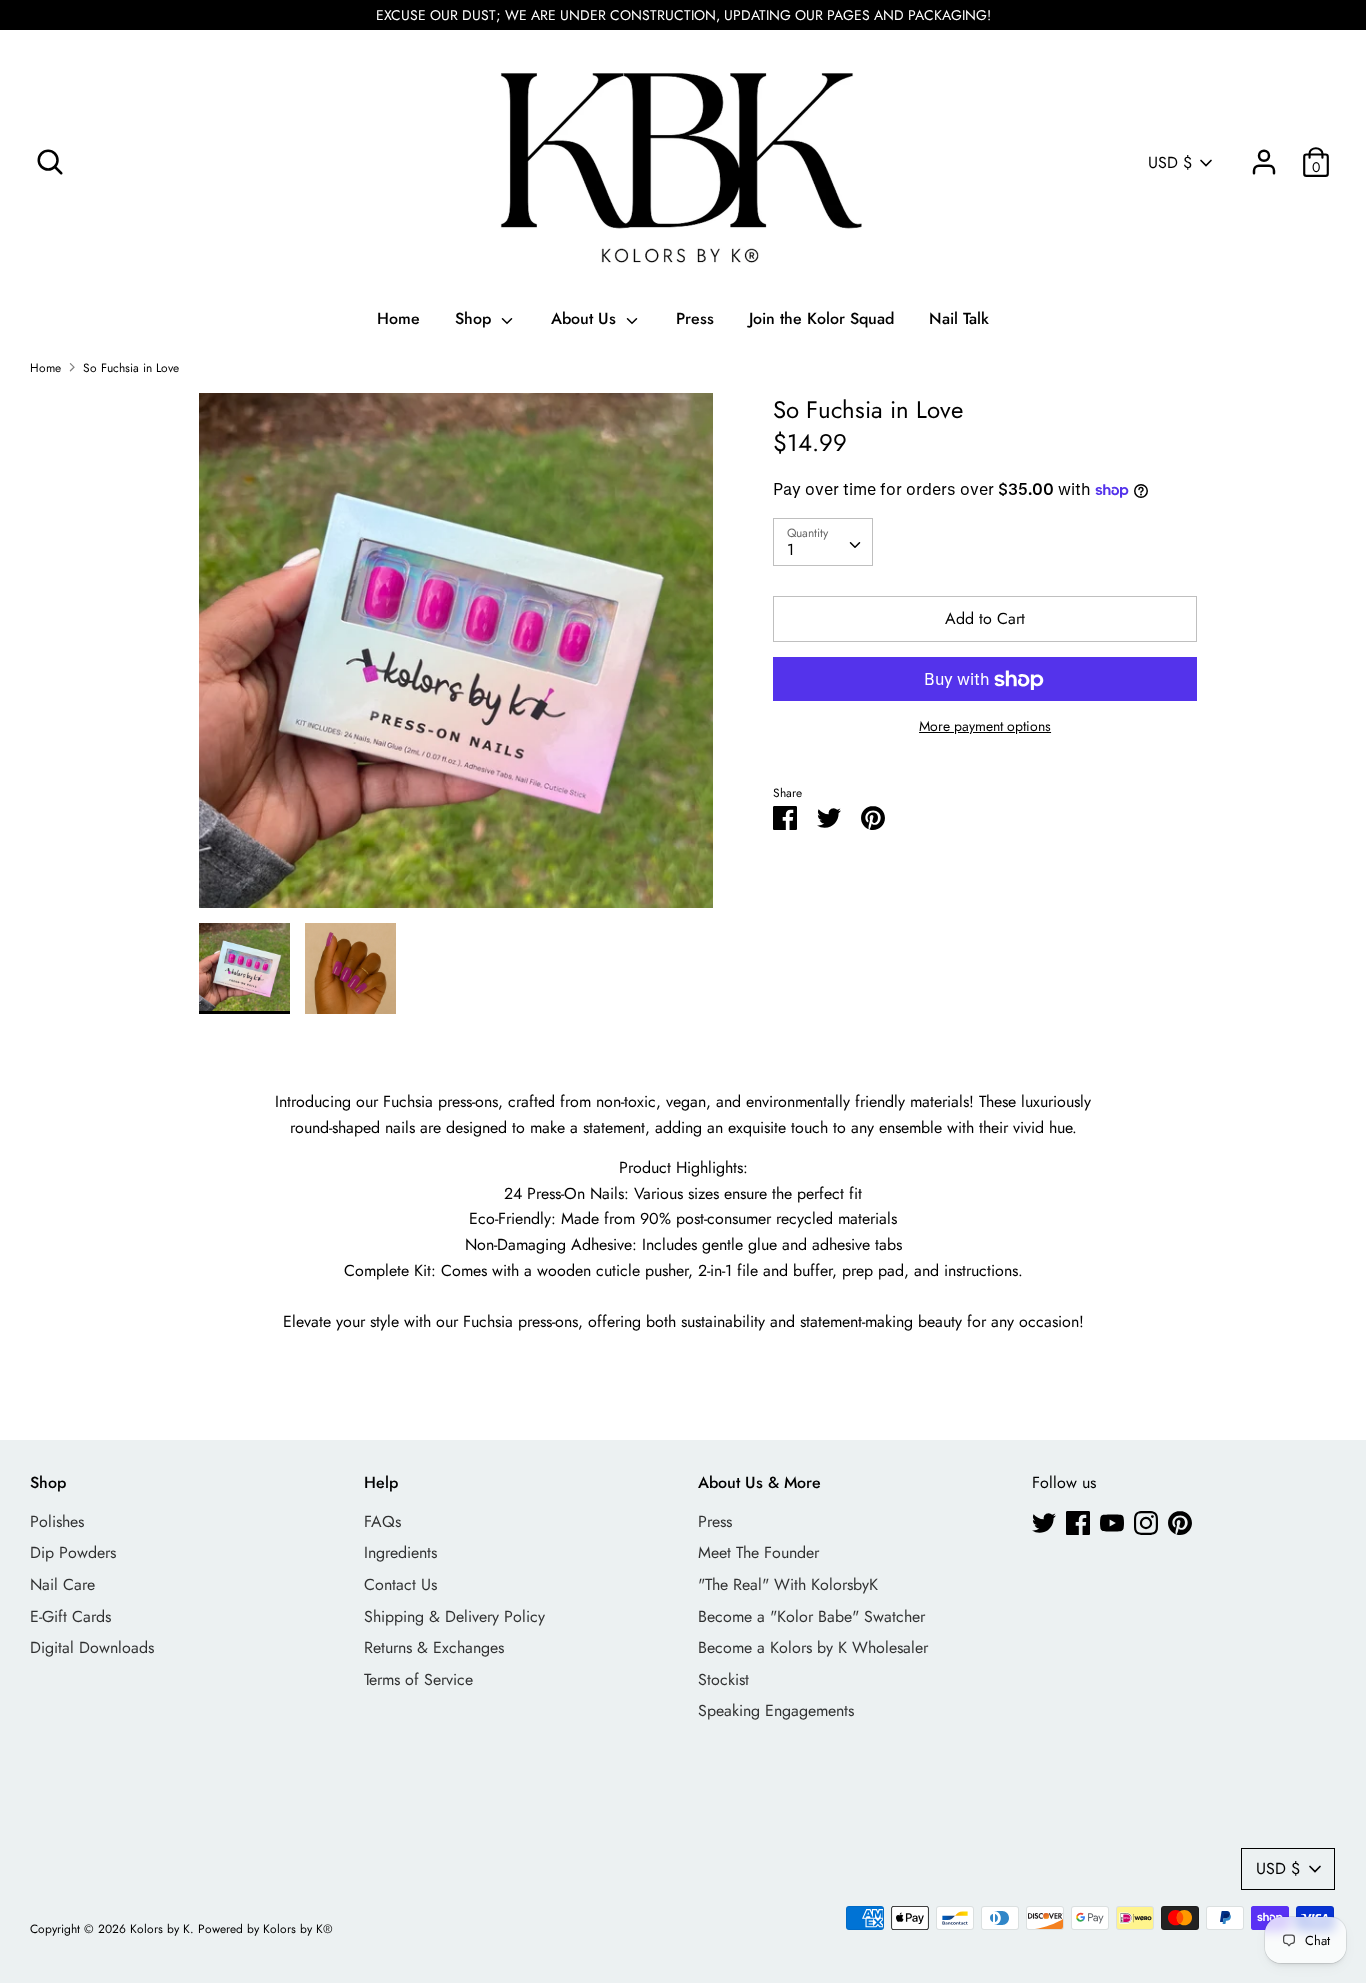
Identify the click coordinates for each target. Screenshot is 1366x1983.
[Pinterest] (1180, 1522)
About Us (586, 318)
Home (398, 318)
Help (381, 1482)
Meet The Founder (758, 1552)
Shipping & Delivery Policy (454, 1616)
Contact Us (400, 1584)
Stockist (723, 1679)
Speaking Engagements (776, 1710)
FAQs (382, 1521)
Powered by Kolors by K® (265, 1929)
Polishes (57, 1521)
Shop (475, 318)
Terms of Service (418, 1679)
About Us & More (759, 1482)
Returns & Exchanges (434, 1647)
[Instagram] (1146, 1522)
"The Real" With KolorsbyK (788, 1584)
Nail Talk (959, 318)
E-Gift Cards (70, 1616)
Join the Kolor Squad (821, 318)
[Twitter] (1044, 1522)
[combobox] (823, 542)
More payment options (985, 727)
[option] (456, 658)
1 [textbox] (790, 549)
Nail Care (62, 1584)
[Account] (1264, 154)
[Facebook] (1078, 1522)
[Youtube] (1112, 1522)
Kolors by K (160, 1929)
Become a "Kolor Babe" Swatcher (811, 1616)
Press (695, 318)
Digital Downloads (92, 1647)
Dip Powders (73, 1552)
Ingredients (400, 1552)
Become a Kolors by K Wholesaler (813, 1647)
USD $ (1170, 163)
